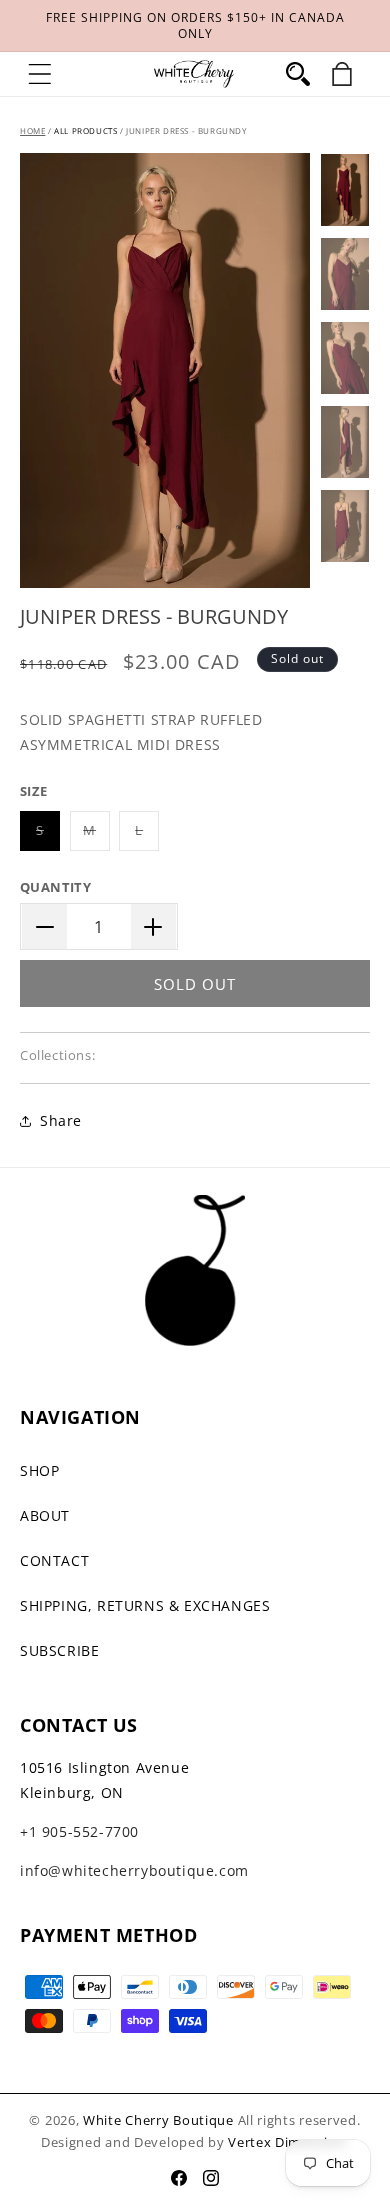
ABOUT (45, 1515)
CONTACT (54, 1560)
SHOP (39, 1470)
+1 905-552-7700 (79, 1831)
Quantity (55, 887)
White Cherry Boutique (158, 2120)
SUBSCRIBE (59, 1650)
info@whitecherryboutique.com (134, 1870)
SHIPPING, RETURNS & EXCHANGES (145, 1605)
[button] (40, 74)
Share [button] (61, 1120)
